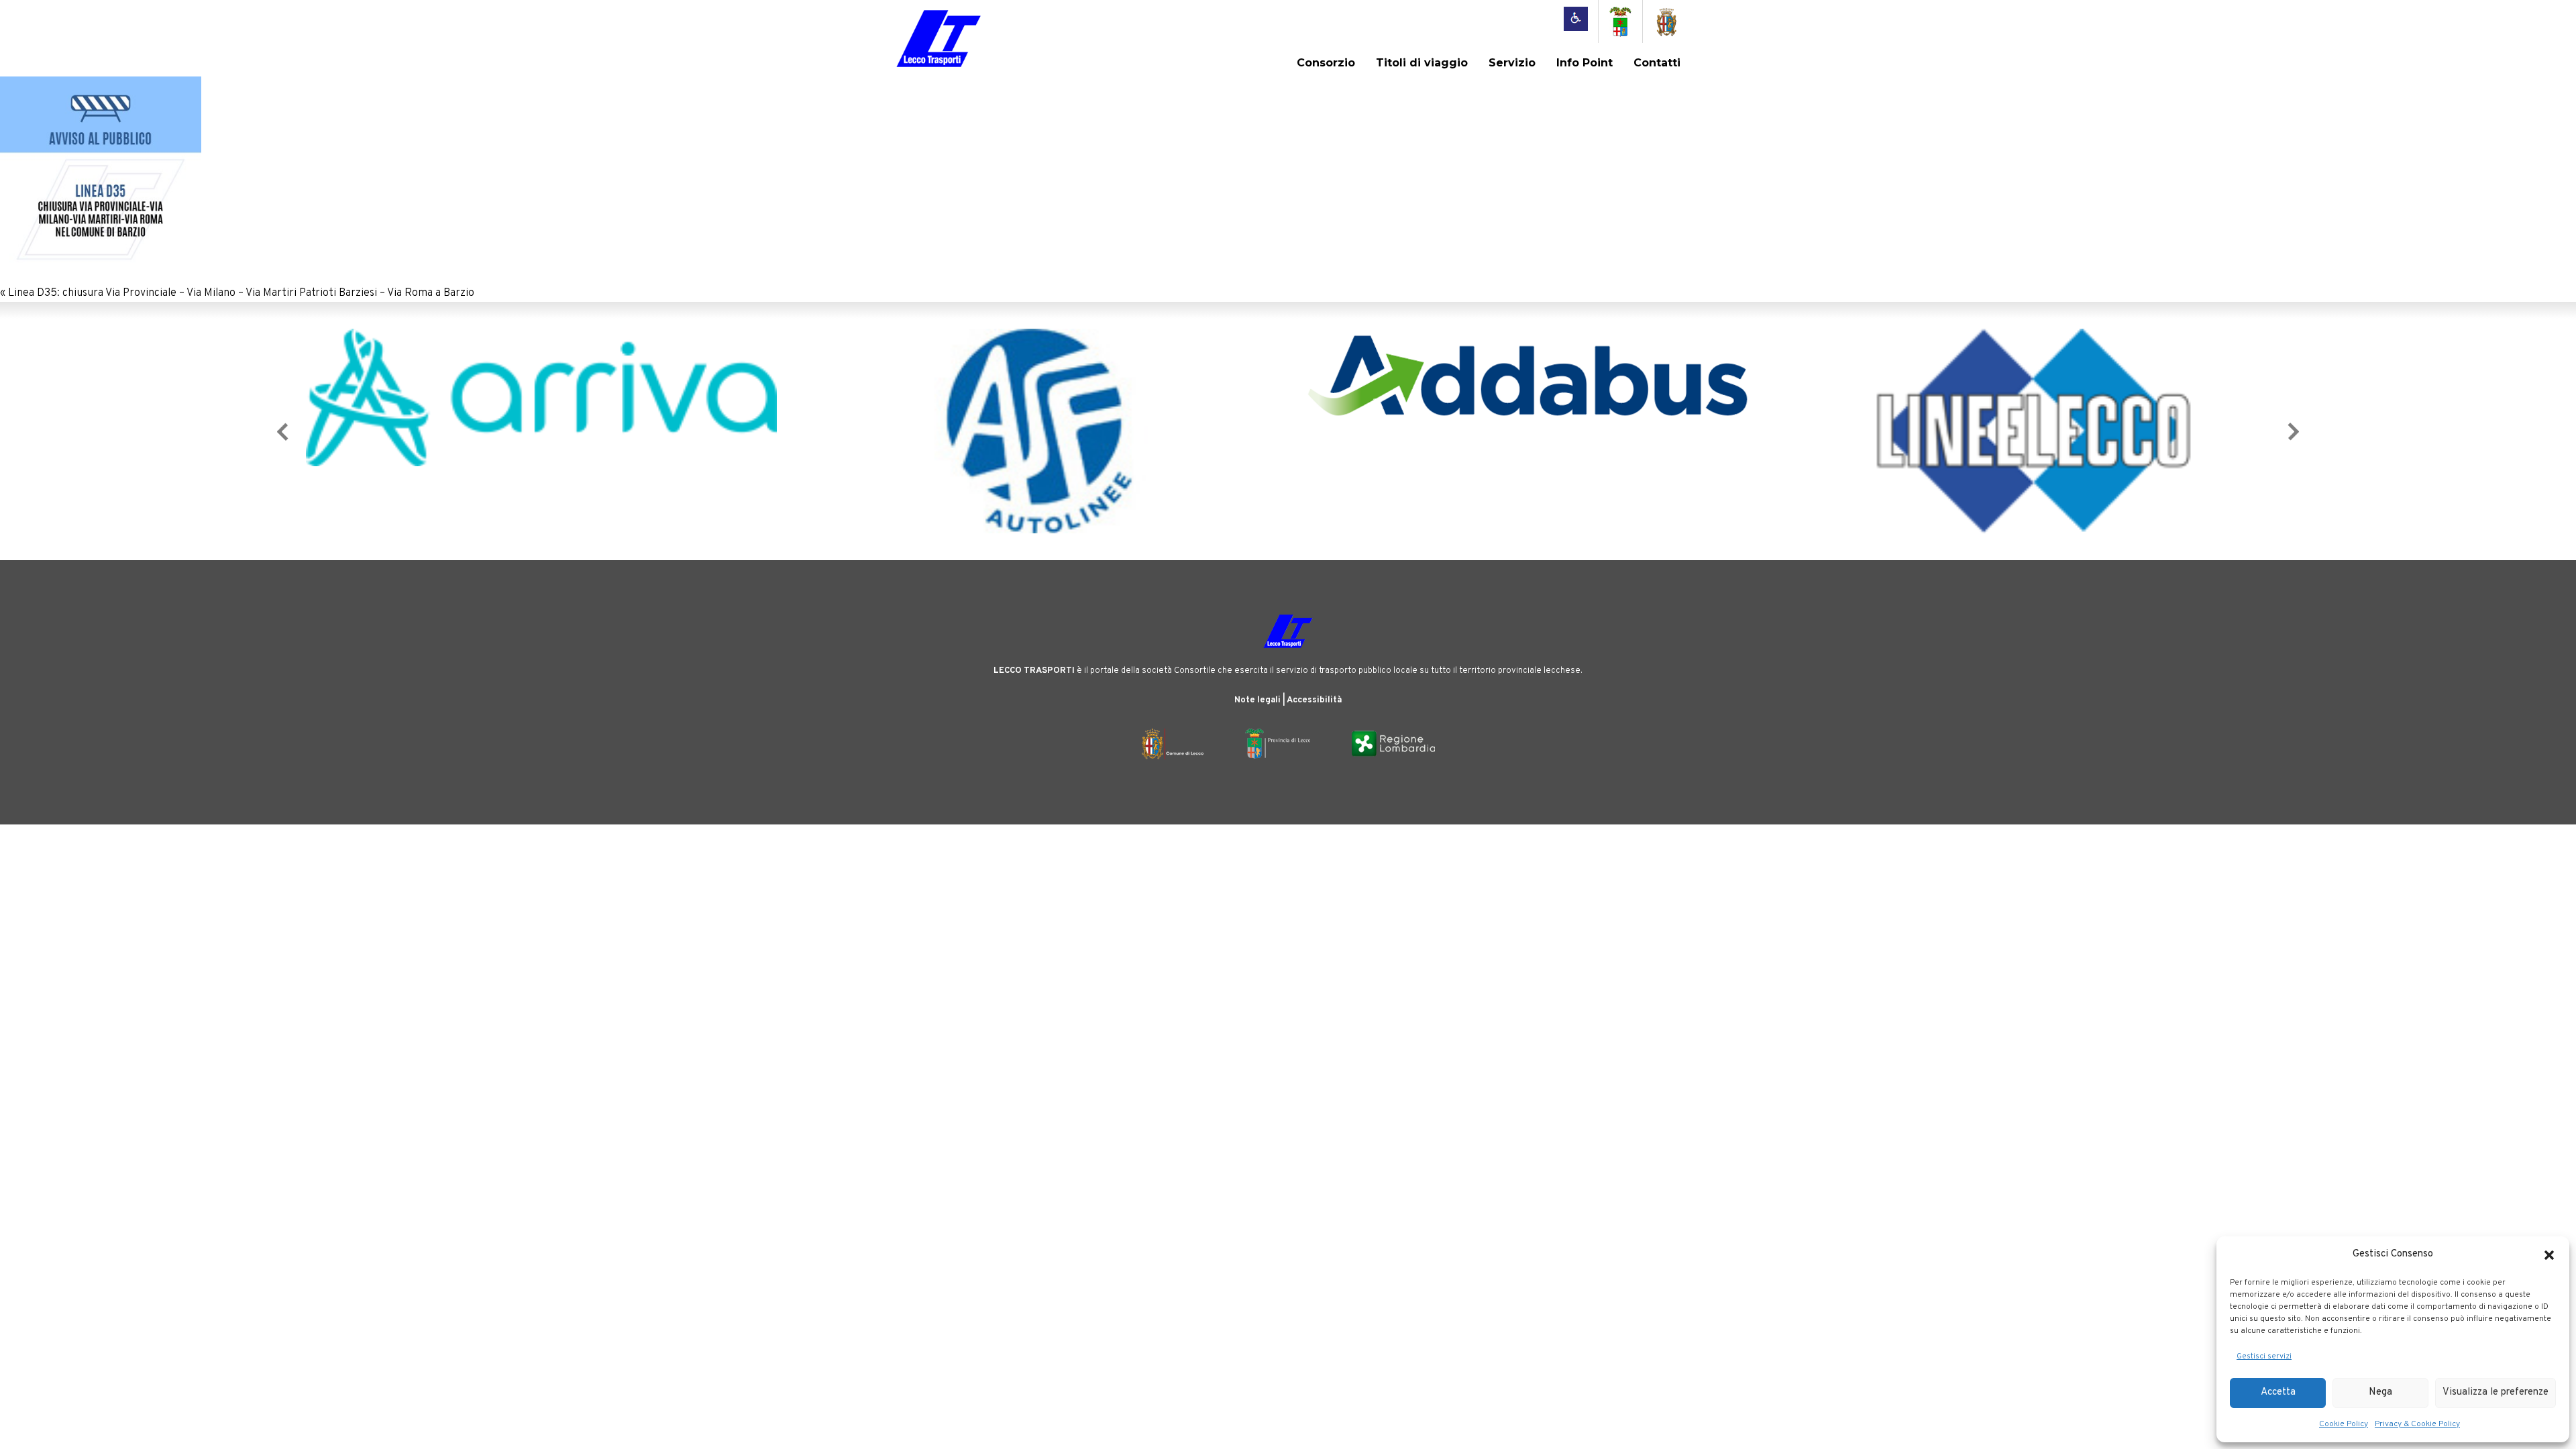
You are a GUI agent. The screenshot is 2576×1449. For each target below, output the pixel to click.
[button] (2549, 1255)
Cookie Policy (2344, 1424)
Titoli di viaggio (1422, 63)
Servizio (1512, 63)
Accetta (2278, 1392)
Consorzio (1326, 63)
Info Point (1585, 63)
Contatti (1657, 63)
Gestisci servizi (2264, 1356)
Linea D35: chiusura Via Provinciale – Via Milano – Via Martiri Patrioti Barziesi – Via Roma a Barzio (241, 293)
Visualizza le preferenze (2495, 1392)
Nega (2380, 1392)
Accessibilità (1314, 700)
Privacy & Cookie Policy (2417, 1424)
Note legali (1257, 700)
